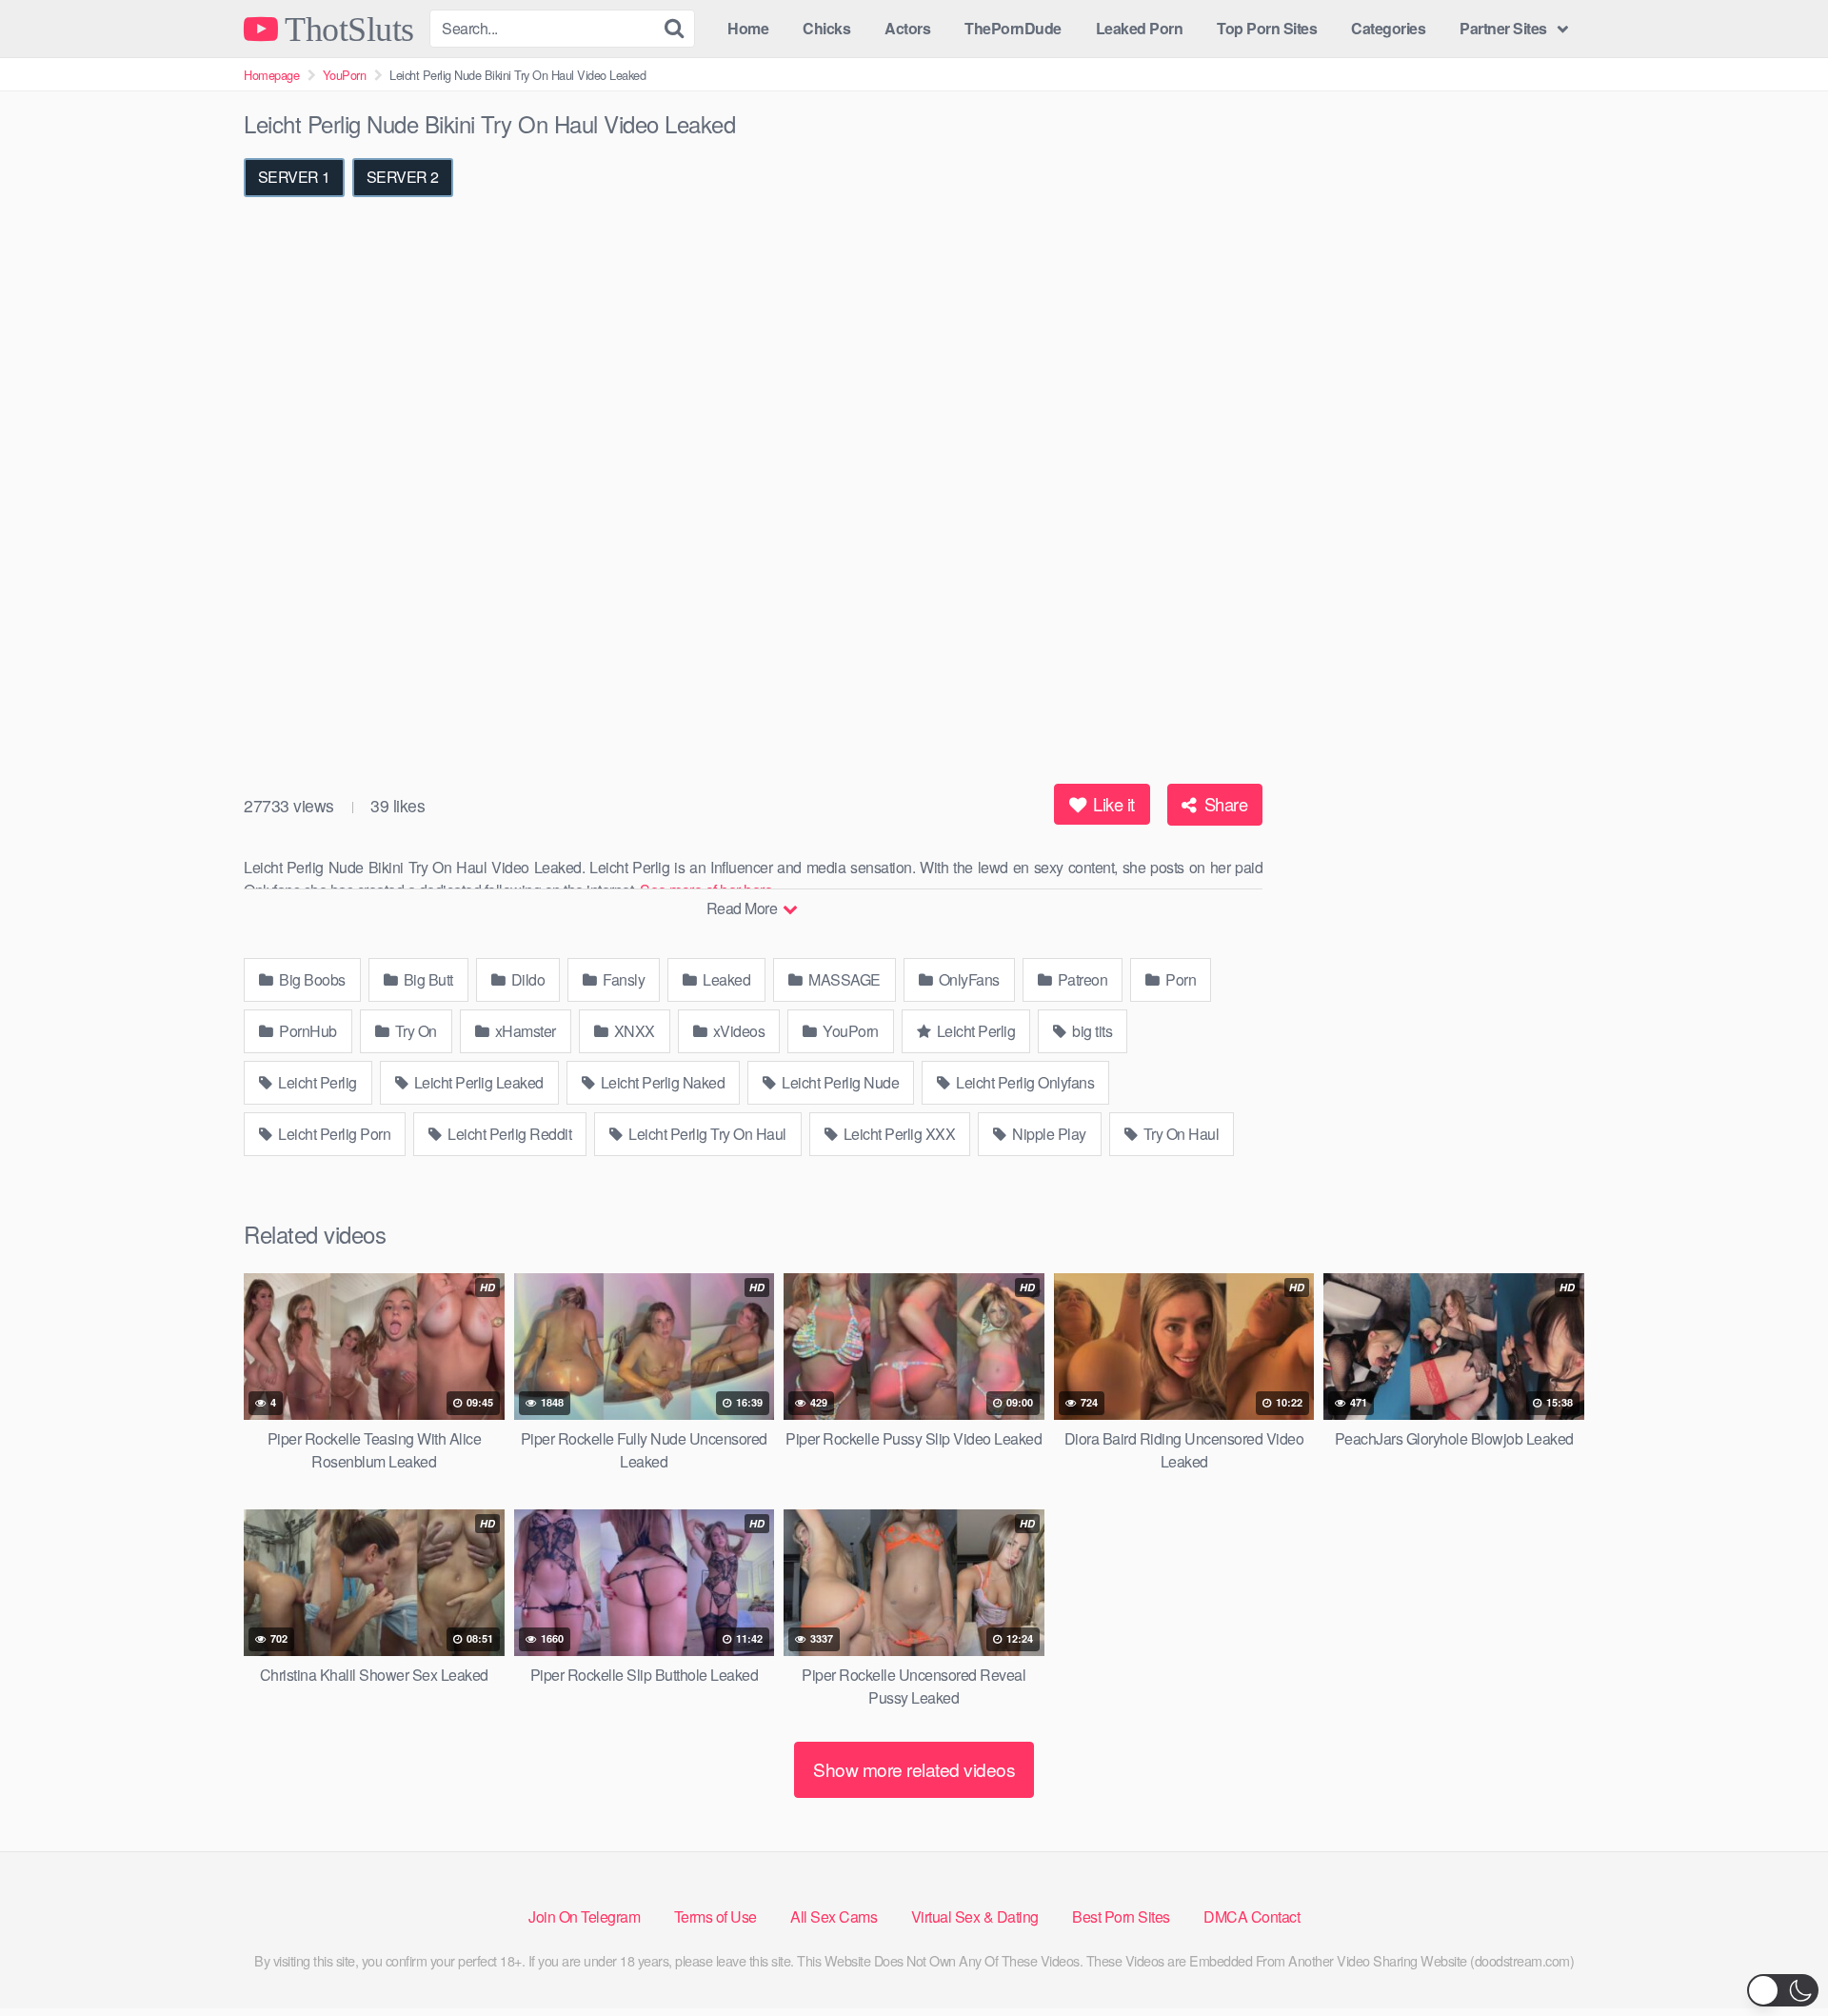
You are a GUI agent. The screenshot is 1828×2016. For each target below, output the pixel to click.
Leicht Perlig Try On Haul (706, 1134)
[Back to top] (1776, 1955)
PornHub (307, 1031)
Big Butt (427, 979)
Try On (414, 1031)
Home (748, 28)
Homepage (271, 75)
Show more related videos (914, 1769)
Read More (744, 908)
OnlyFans (967, 979)
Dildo (526, 979)
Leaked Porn (1140, 28)
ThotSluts (346, 29)
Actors (907, 28)
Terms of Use (715, 1916)
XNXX (633, 1031)
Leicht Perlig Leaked (477, 1082)
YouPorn (345, 75)
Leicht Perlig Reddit (508, 1134)
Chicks (826, 28)
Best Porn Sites (1121, 1916)
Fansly (623, 979)
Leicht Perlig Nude (839, 1082)
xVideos (737, 1031)
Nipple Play (1048, 1134)
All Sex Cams (834, 1916)
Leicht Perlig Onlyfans (1024, 1082)
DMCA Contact (1252, 1916)
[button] (1783, 1990)
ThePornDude (1013, 28)
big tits (1091, 1031)
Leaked (725, 979)
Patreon (1081, 979)
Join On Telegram (584, 1916)
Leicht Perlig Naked (661, 1082)
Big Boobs (311, 979)
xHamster (524, 1031)
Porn (1180, 979)
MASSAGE (843, 979)
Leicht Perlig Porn (333, 1134)
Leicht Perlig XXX (897, 1134)
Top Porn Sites (1267, 28)
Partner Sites (1503, 28)
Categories (1388, 28)
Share (1223, 804)
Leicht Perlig (974, 1031)
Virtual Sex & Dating (975, 1916)
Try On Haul (1179, 1134)
